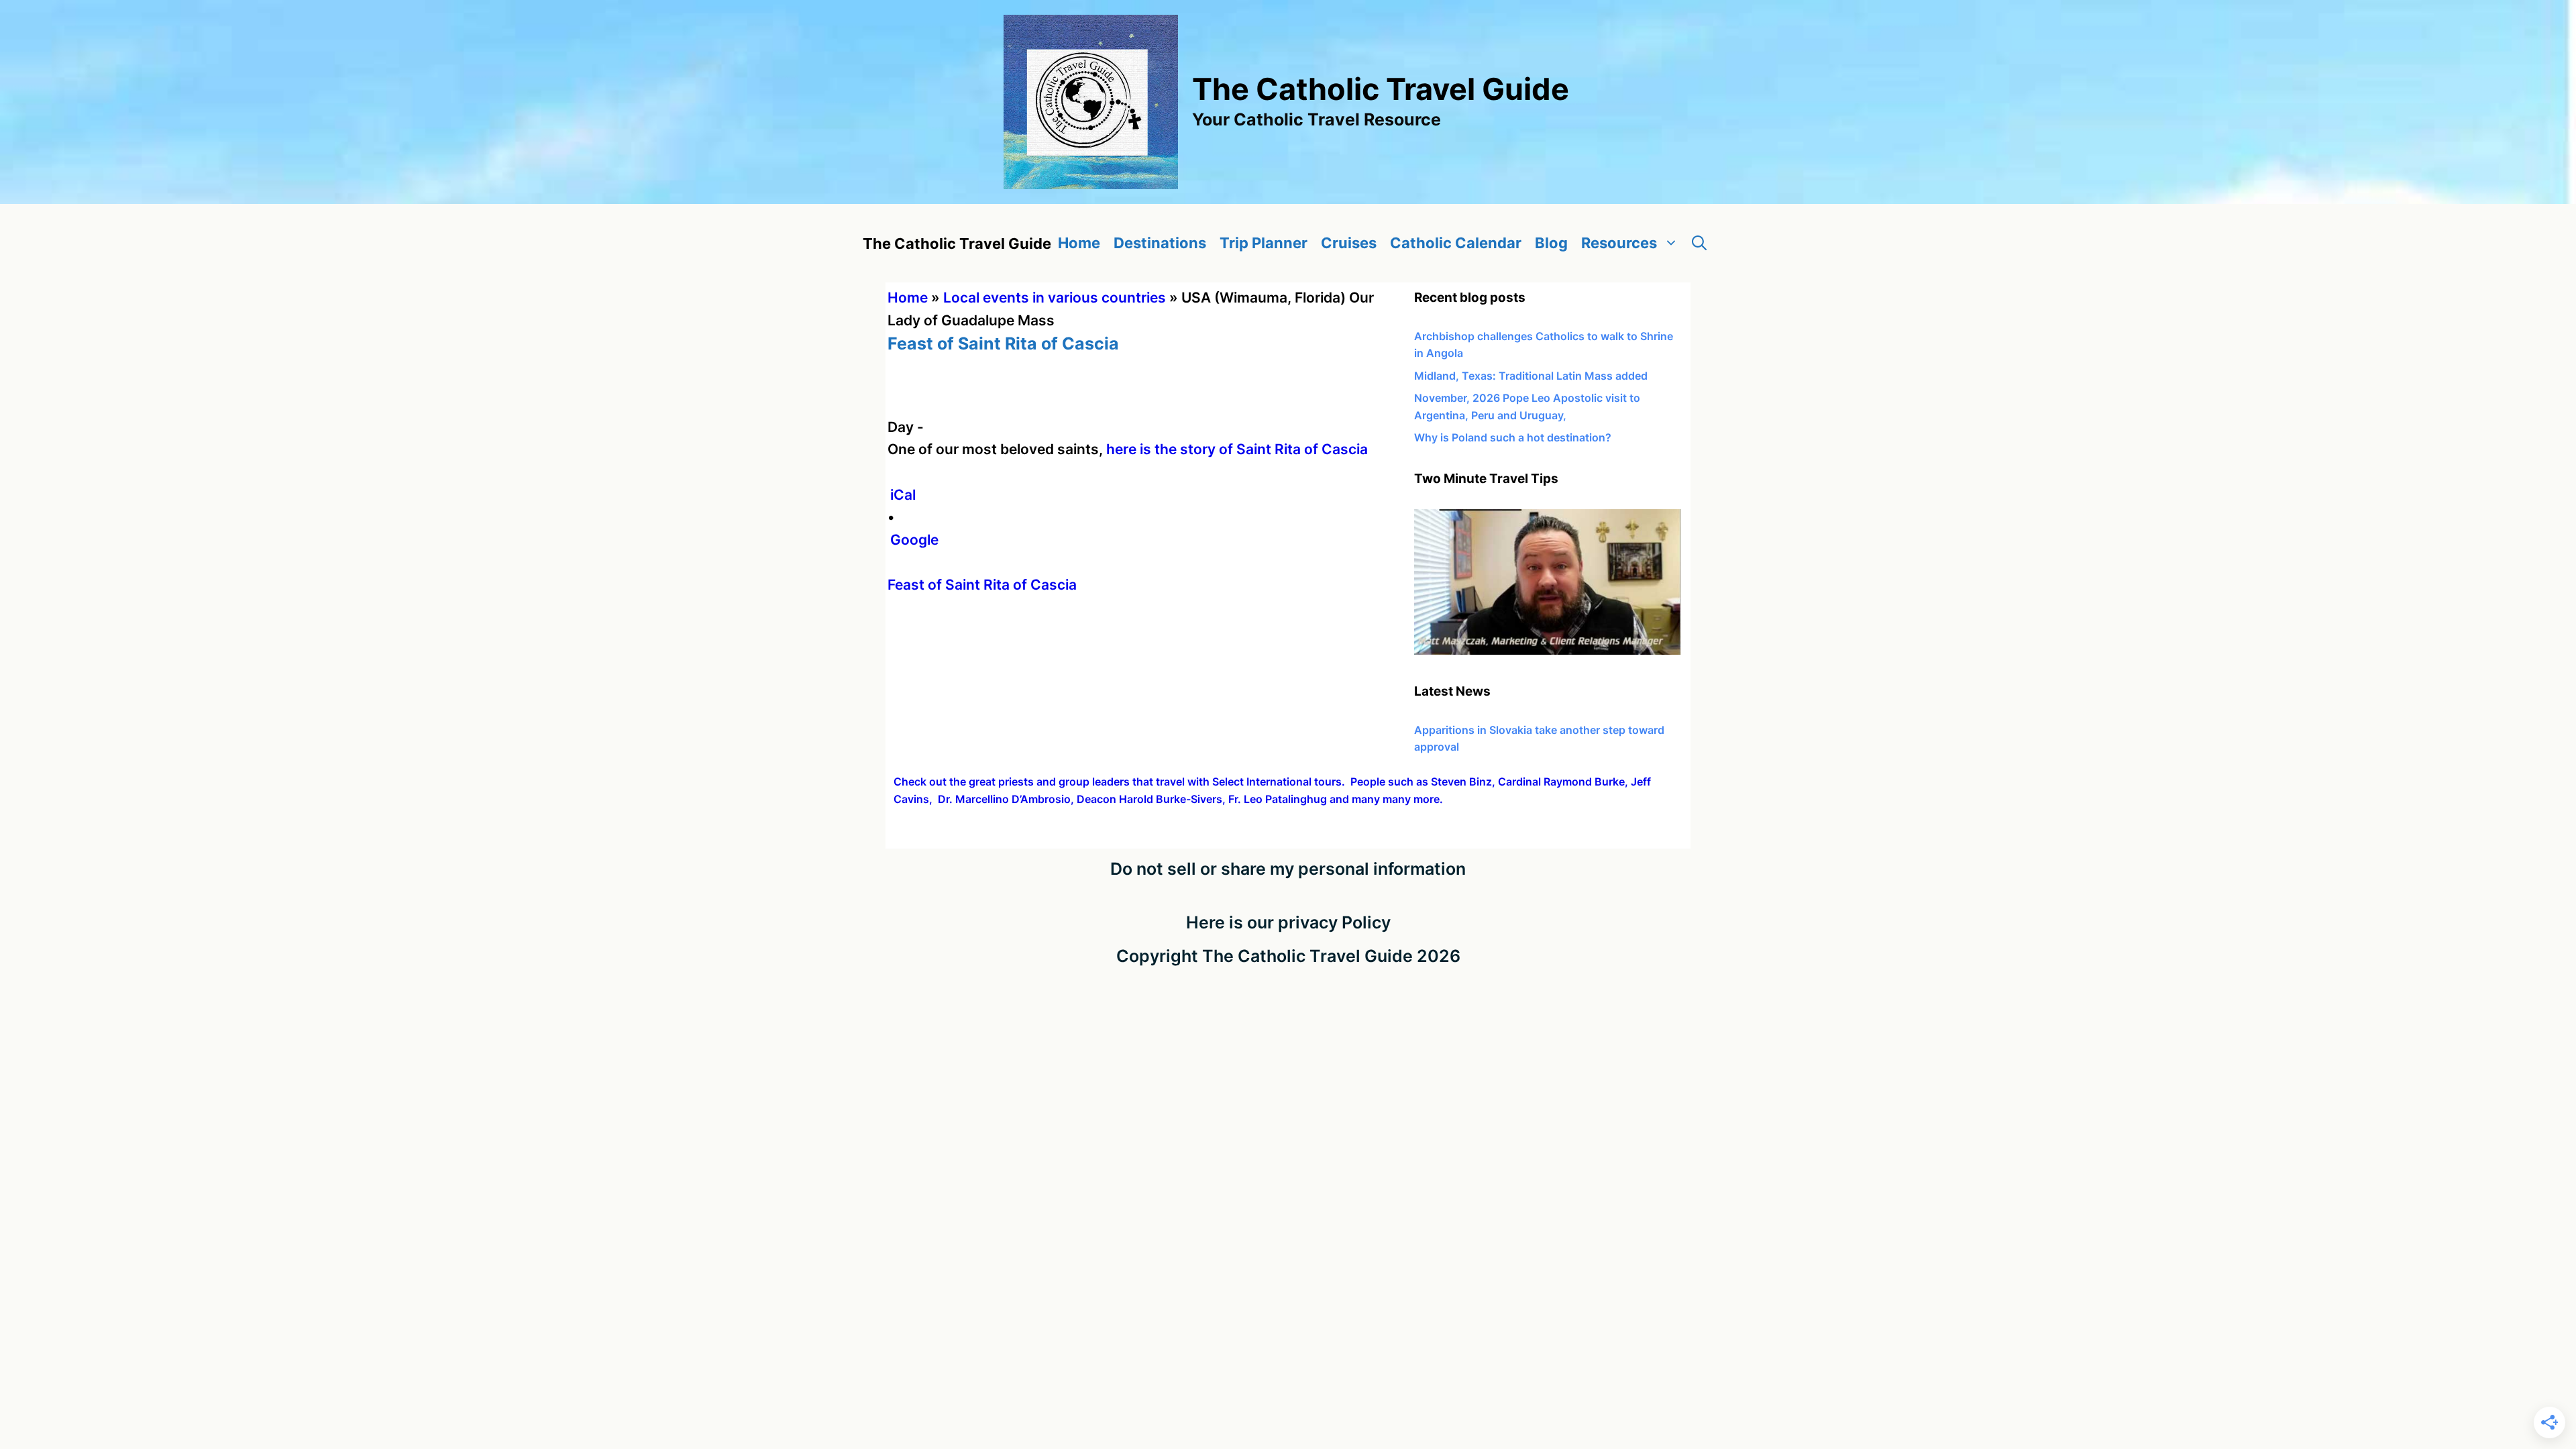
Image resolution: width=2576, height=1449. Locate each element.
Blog (1551, 243)
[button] (1699, 243)
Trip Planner (1264, 243)
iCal (903, 495)
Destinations (1160, 243)
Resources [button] (1619, 243)
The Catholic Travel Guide (1381, 89)
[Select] (1548, 651)
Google (914, 540)
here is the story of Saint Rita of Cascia (1237, 449)
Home (1079, 243)
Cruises (1349, 243)
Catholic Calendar (1456, 243)
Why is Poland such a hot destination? (1513, 437)
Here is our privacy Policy (1288, 922)
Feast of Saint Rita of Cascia (982, 585)
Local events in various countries (1055, 298)
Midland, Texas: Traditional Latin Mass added (1531, 376)
